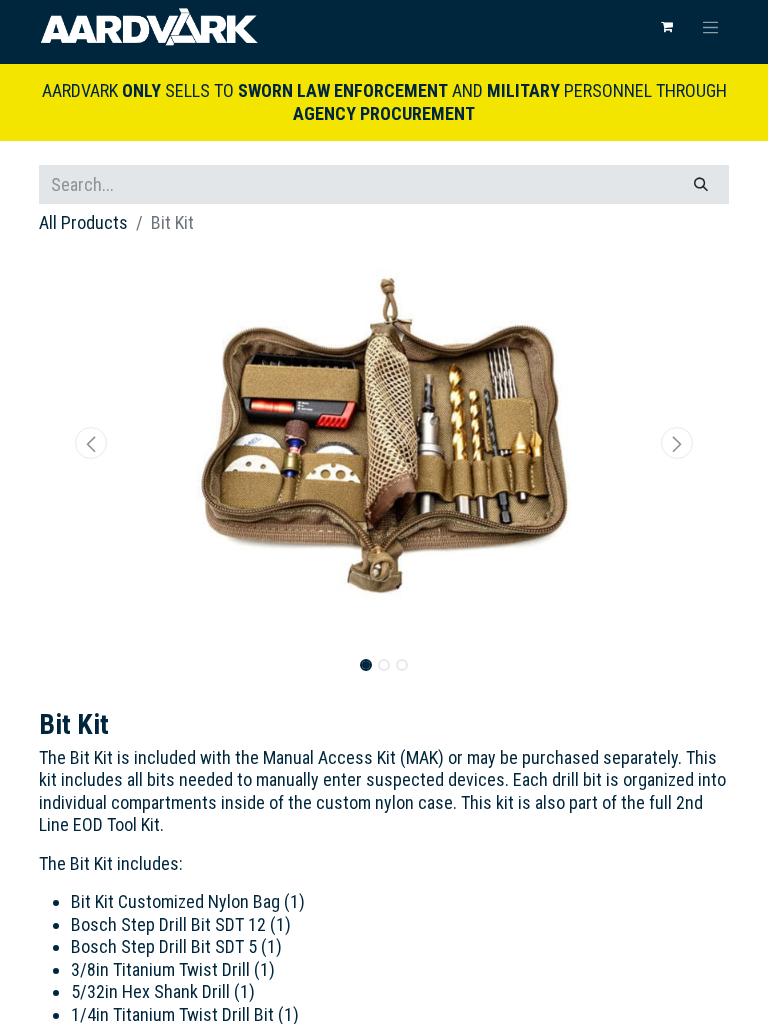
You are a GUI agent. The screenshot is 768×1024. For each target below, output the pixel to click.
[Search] (701, 184)
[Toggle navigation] (711, 27)
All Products (83, 222)
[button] (91, 443)
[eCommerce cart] (667, 27)
